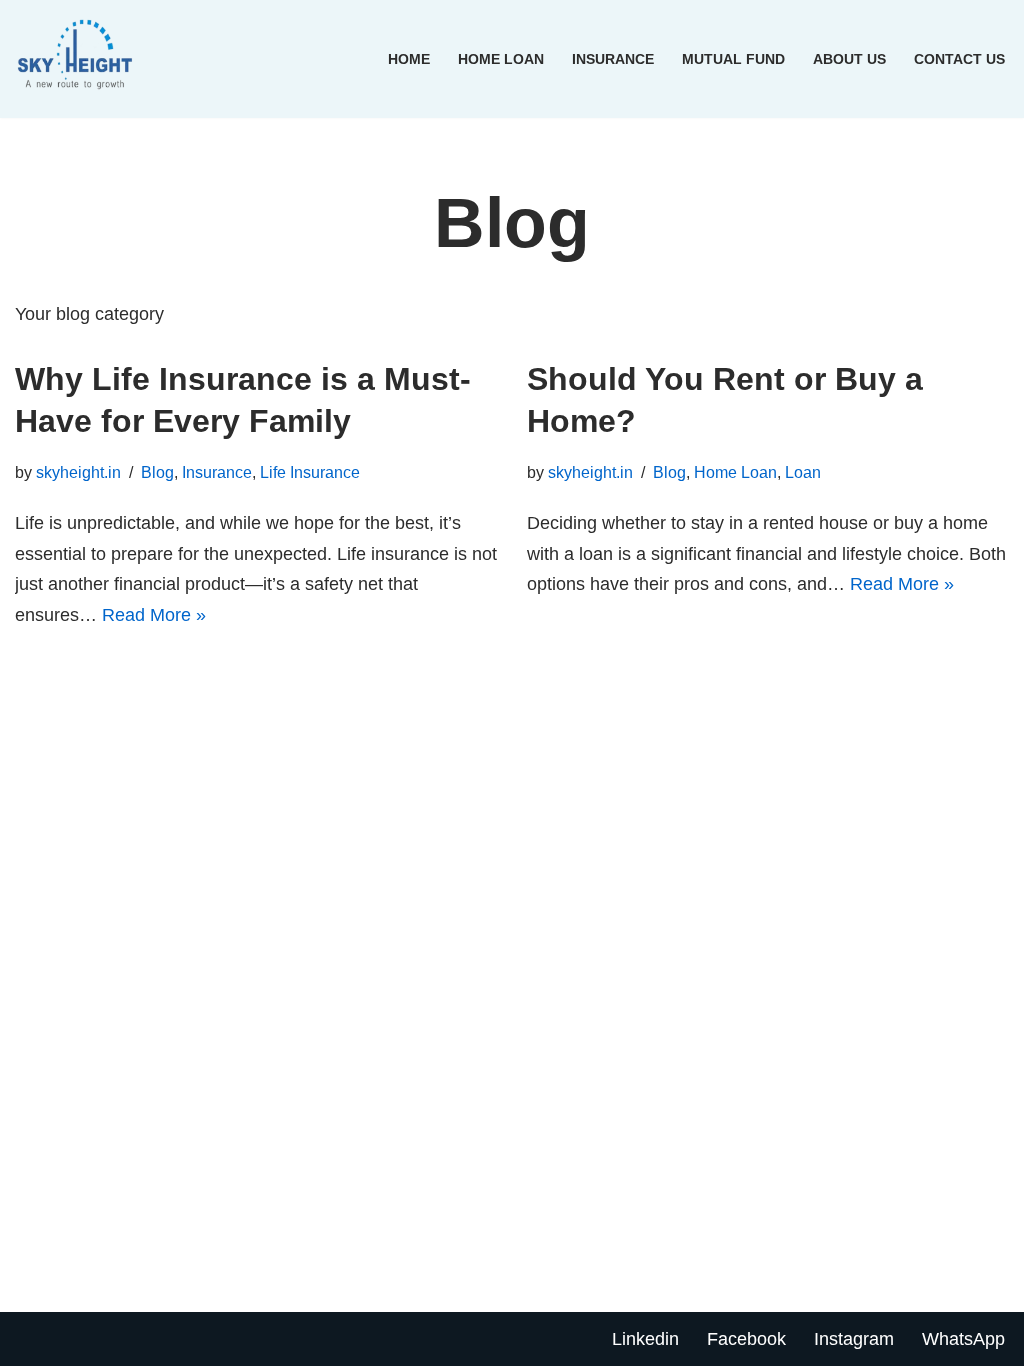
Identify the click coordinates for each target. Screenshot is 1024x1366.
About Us (849, 59)
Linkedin (645, 1339)
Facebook (746, 1339)
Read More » (154, 615)
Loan (803, 472)
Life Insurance (310, 472)
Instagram (854, 1339)
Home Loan (501, 59)
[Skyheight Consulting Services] (80, 59)
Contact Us (959, 59)
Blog (157, 472)
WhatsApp (963, 1339)
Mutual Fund (733, 59)
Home (409, 59)
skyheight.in (78, 472)
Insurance (613, 59)
